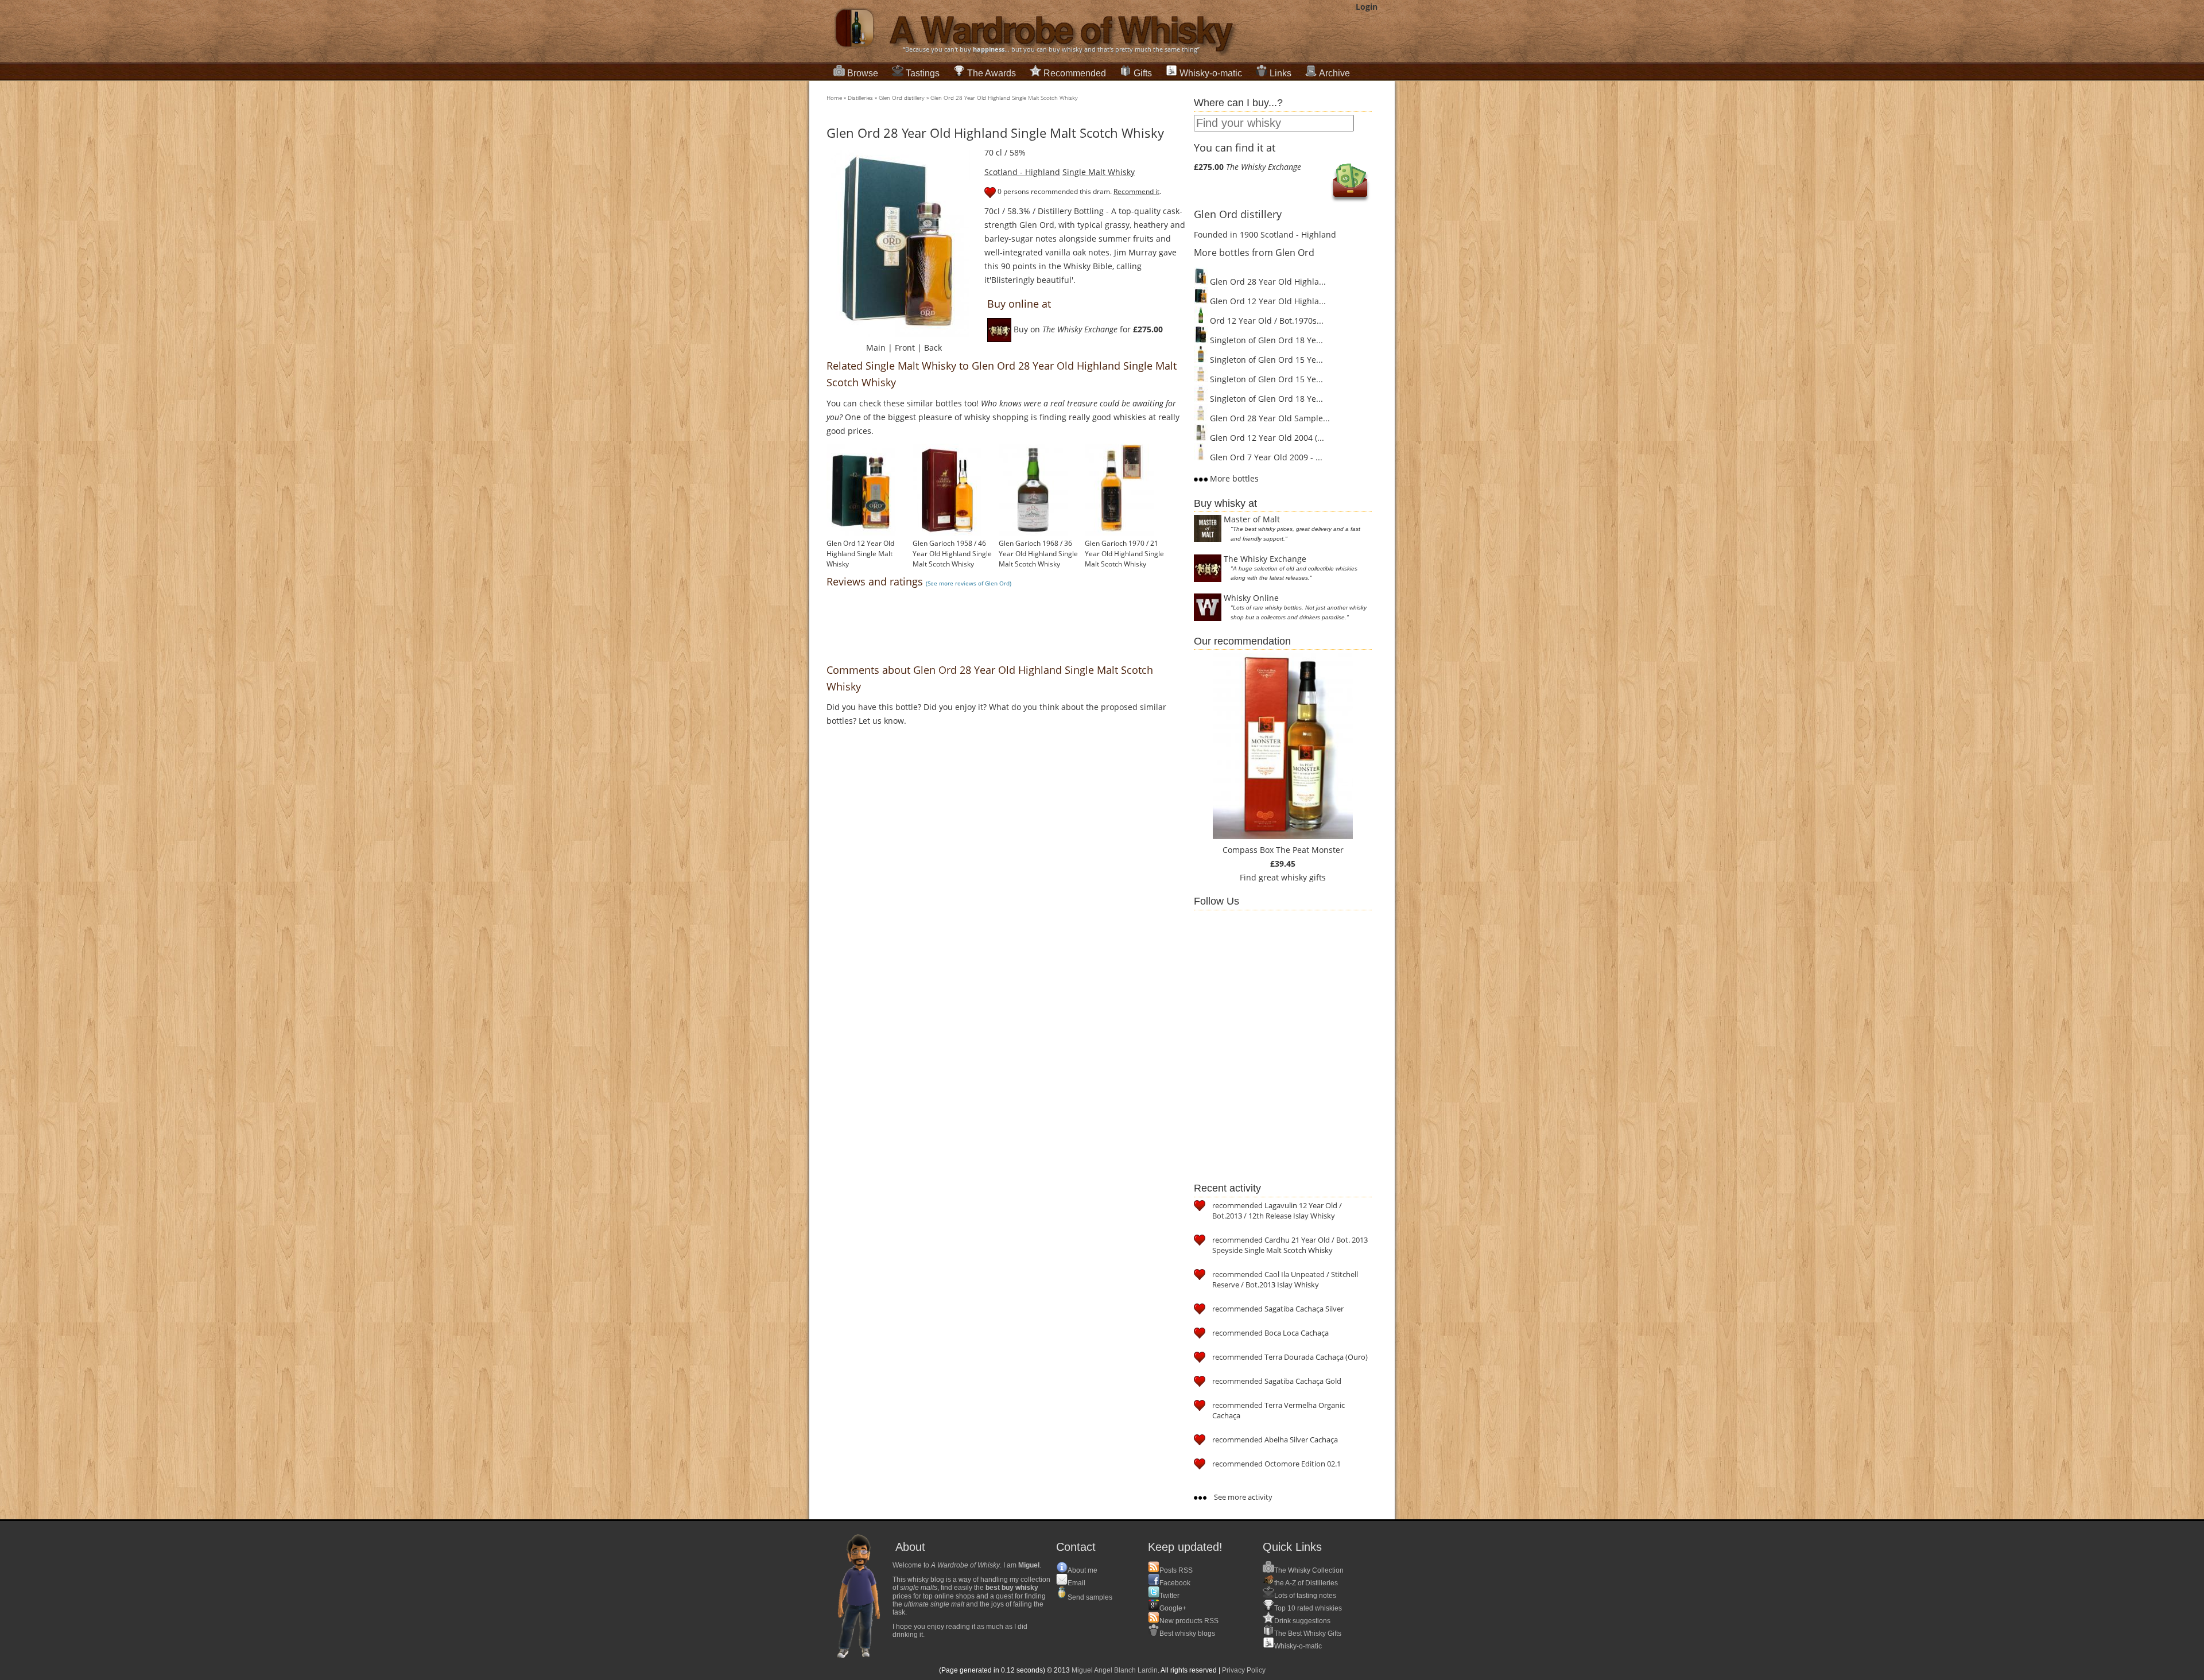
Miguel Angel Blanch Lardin (1115, 1670)
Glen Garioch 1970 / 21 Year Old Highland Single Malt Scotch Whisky (1124, 554)
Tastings (923, 73)
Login (1367, 7)
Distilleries (860, 98)
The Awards (992, 73)
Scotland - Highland (1022, 172)
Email (1076, 1583)
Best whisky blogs (1187, 1634)
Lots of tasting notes (1305, 1596)
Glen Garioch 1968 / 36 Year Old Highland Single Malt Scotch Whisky (1038, 554)
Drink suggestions (1302, 1621)
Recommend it (1136, 191)
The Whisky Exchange (1265, 559)
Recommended (1075, 73)
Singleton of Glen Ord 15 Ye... (1265, 360)
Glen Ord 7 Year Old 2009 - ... (1265, 457)
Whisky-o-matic (1211, 73)
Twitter (1169, 1596)
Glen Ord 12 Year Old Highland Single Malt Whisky (860, 554)
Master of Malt (1252, 519)
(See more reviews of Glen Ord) (969, 583)
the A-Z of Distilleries (1306, 1583)
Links (1281, 73)
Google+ (1173, 1608)
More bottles (1233, 478)
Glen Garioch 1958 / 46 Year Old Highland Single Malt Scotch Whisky (952, 554)
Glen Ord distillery (902, 98)
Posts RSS (1176, 1570)
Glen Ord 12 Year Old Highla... (1267, 301)
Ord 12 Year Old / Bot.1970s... (1266, 321)
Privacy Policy (1244, 1670)
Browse (863, 73)
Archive (1334, 73)
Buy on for (1087, 329)
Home (834, 98)
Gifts (1143, 73)
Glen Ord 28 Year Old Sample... (1269, 418)
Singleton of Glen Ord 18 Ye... (1265, 340)
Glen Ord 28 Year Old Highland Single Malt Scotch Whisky (1004, 98)
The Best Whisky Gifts (1308, 1634)
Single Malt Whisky (1099, 172)
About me (1082, 1570)
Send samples (1090, 1597)
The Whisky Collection (1309, 1570)
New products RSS (1189, 1621)
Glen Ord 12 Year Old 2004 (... (1266, 438)
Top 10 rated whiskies (1308, 1608)
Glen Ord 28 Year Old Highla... (1267, 282)
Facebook (1175, 1583)
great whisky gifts (1292, 877)
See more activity (1242, 1497)
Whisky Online (1251, 598)
